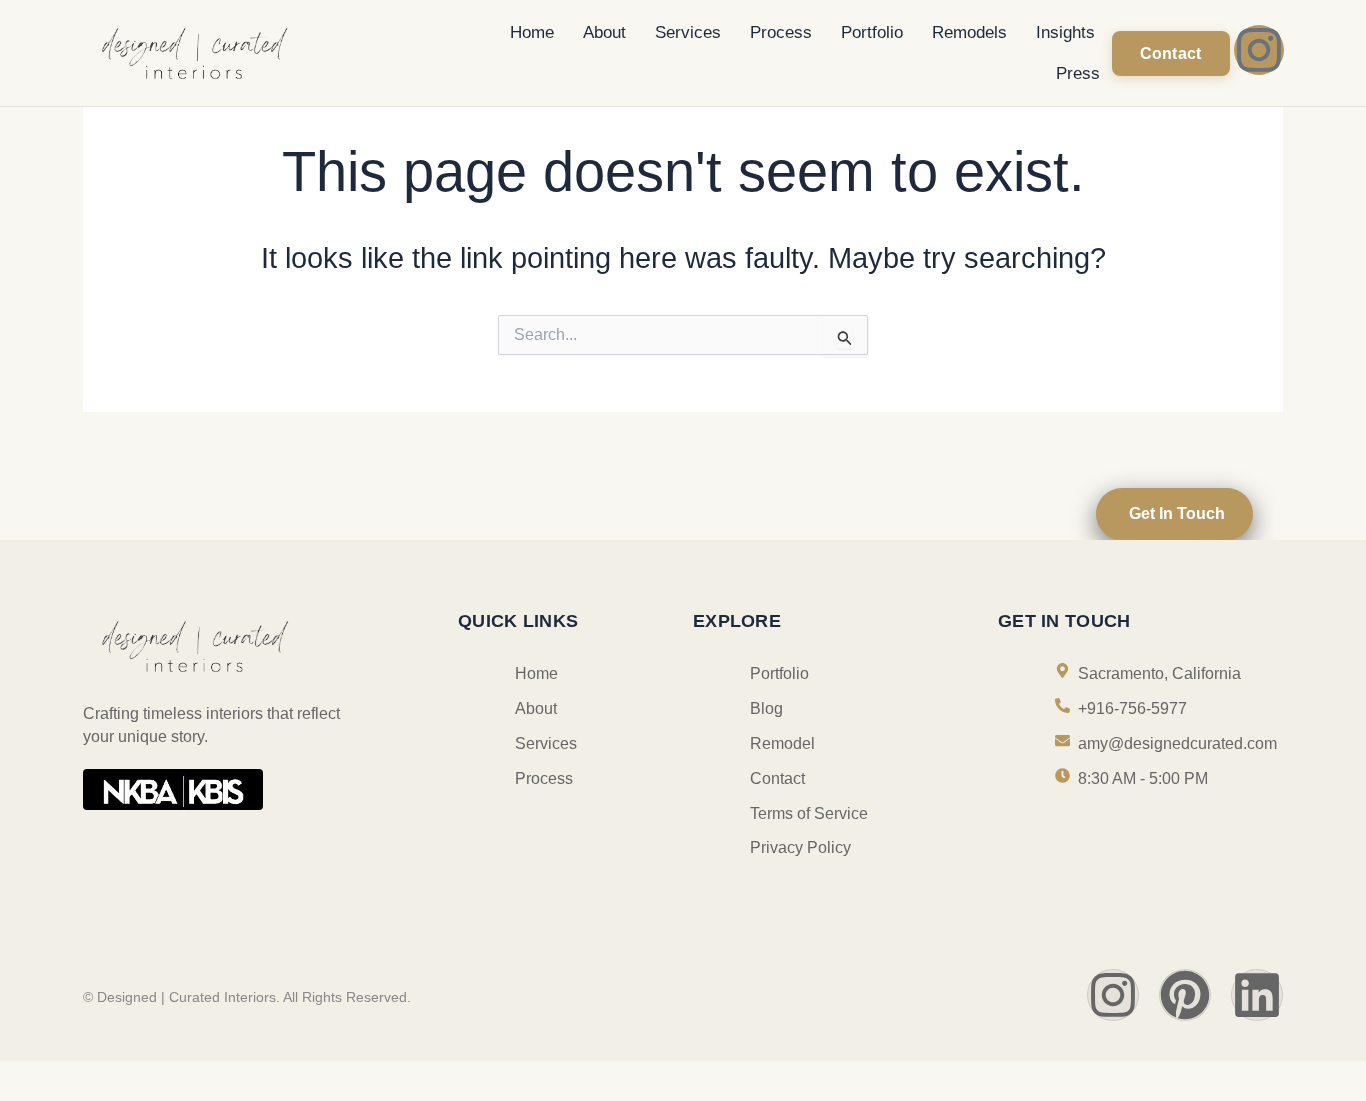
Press (1078, 73)
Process (781, 32)
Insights (1065, 32)
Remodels (969, 32)
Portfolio (872, 32)
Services (688, 32)
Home (532, 32)
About (604, 32)
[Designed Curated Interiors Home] (251, 51)
